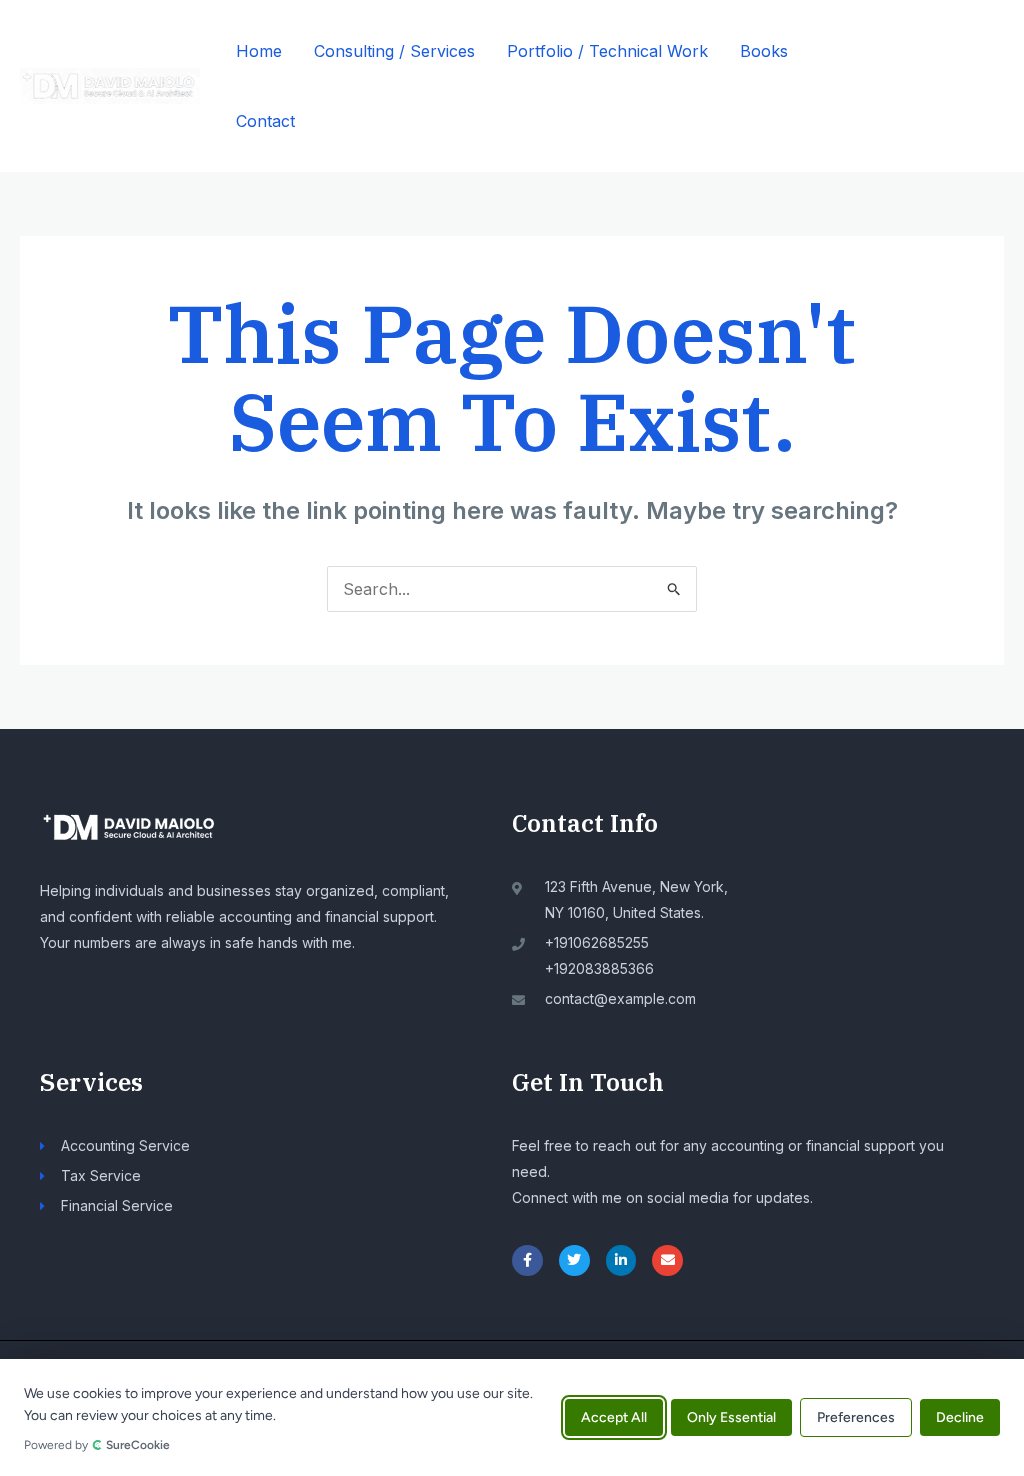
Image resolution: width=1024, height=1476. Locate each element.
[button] (951, 86)
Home (259, 51)
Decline (960, 1417)
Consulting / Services (394, 51)
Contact (265, 121)
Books (764, 51)
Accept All (614, 1417)
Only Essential (731, 1417)
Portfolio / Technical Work (607, 51)
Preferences (856, 1417)
